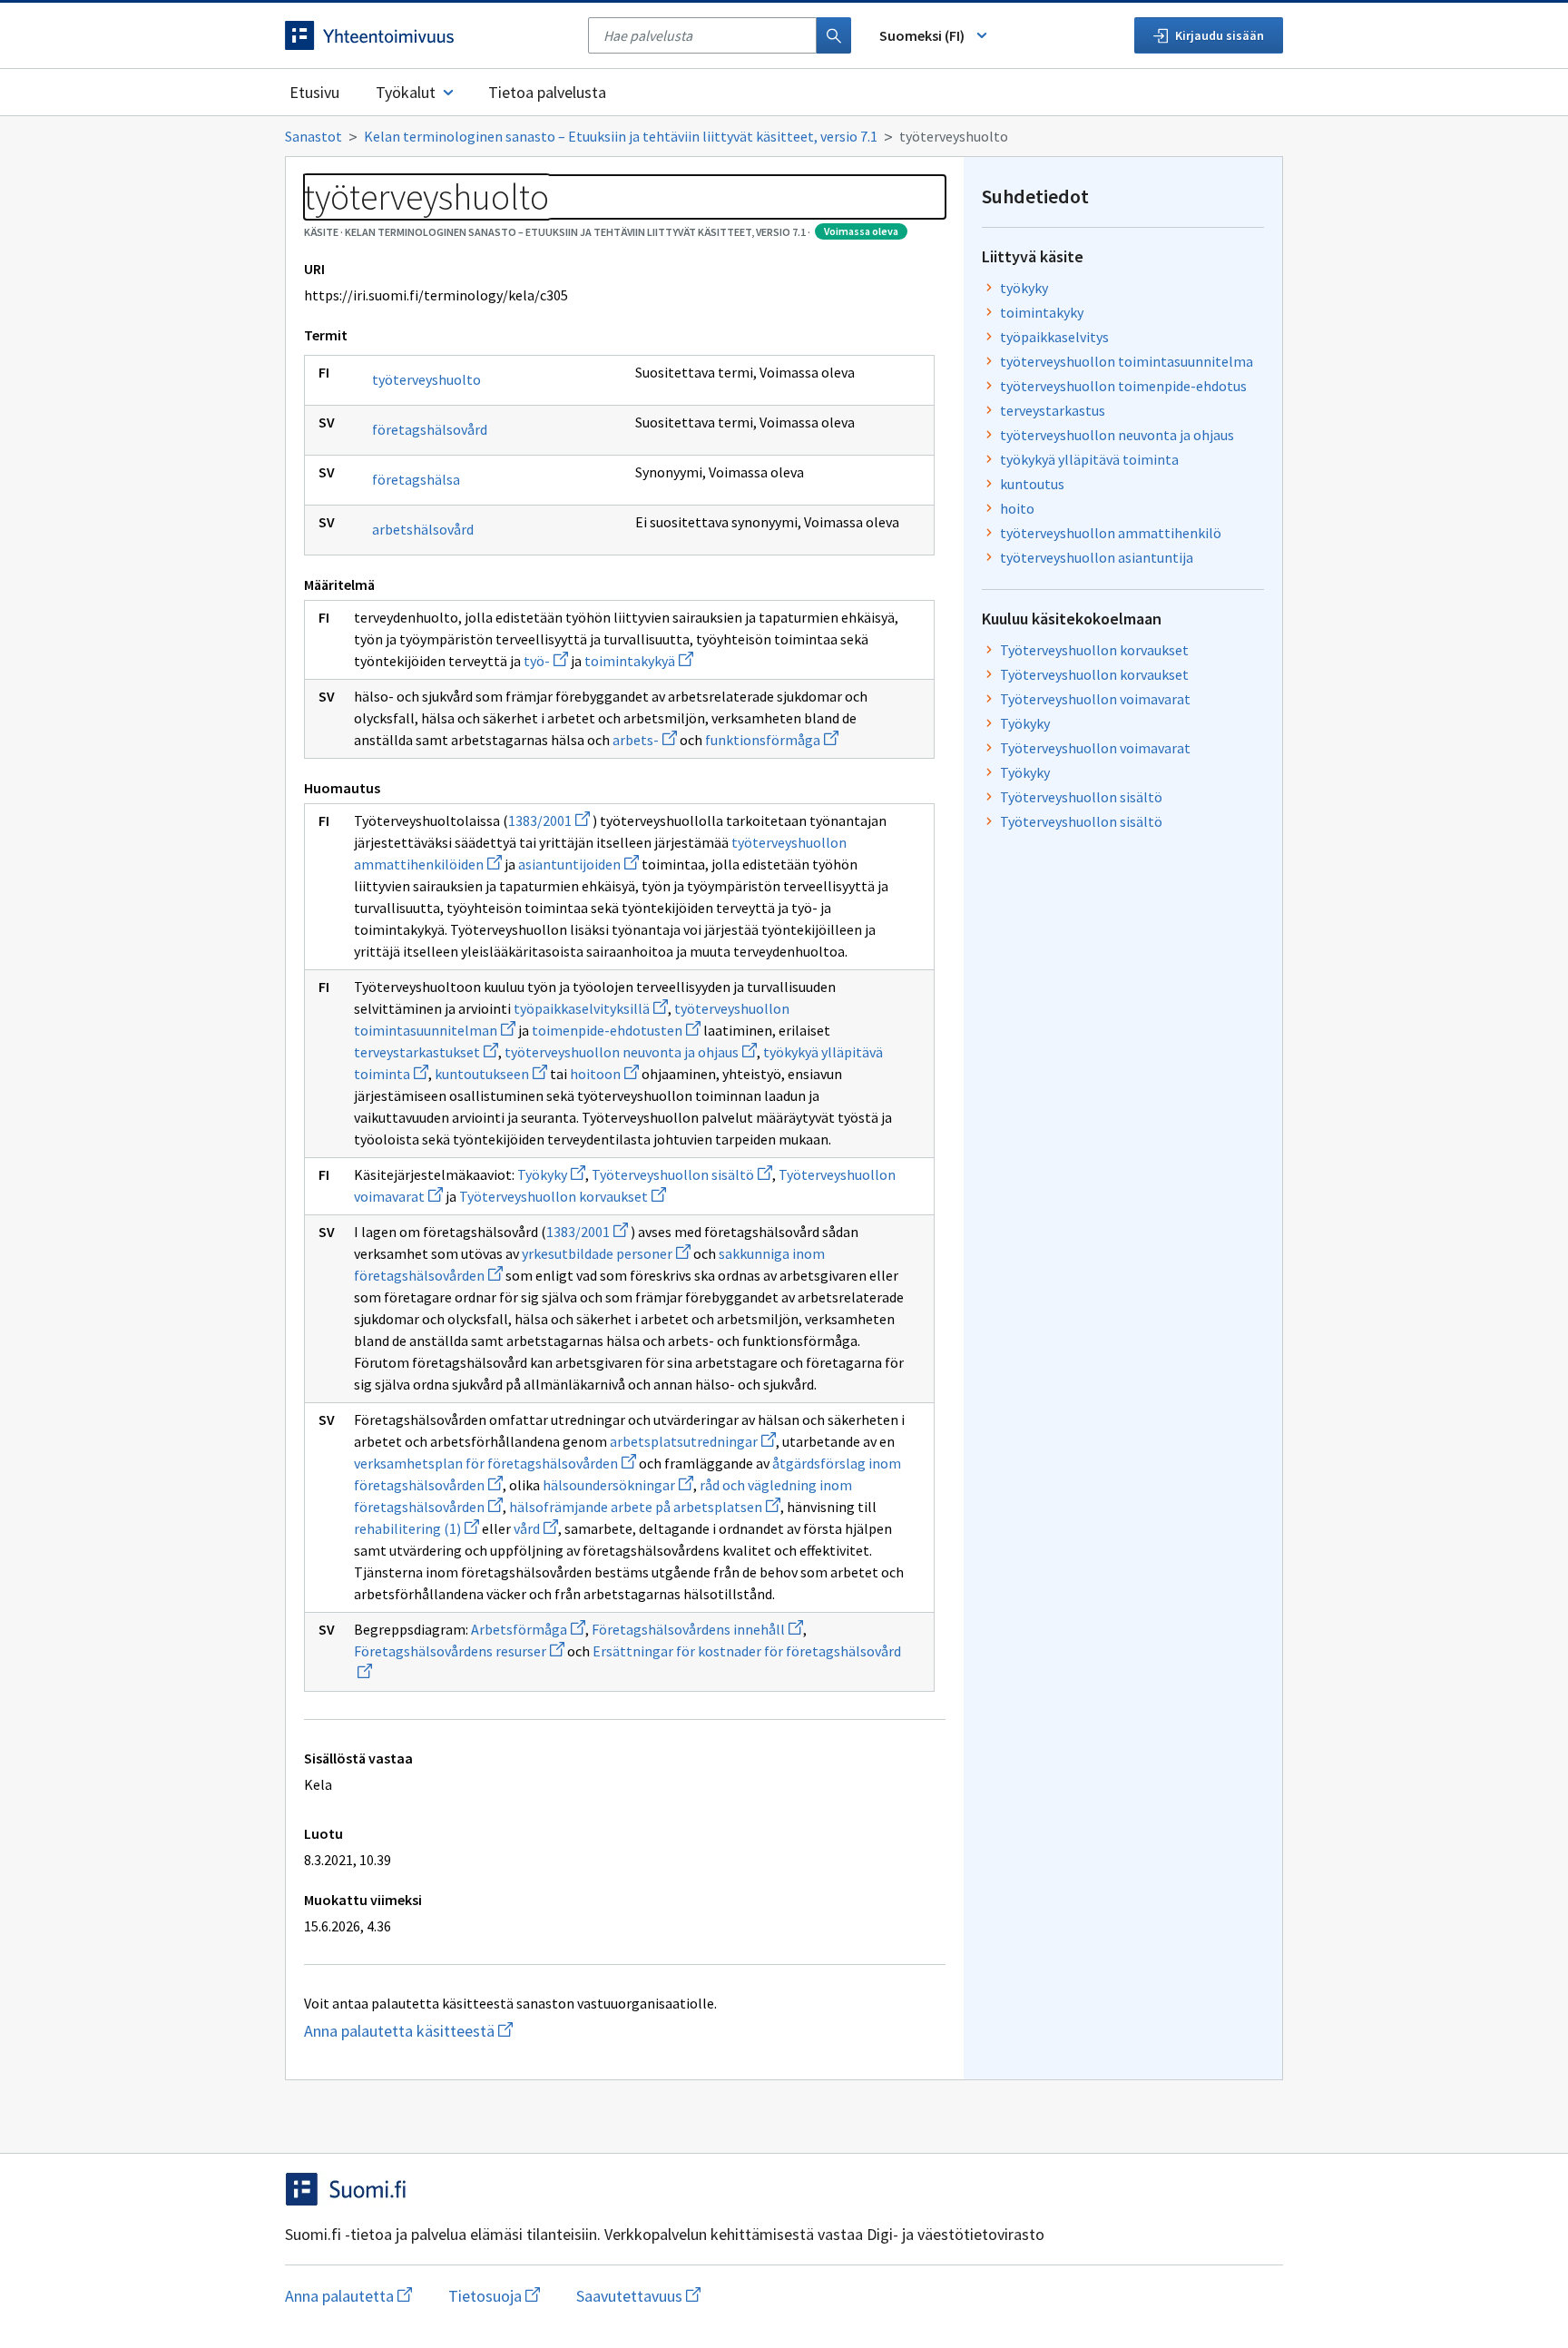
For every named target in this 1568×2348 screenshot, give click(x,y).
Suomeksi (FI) (922, 35)
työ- (546, 661)
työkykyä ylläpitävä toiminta (1089, 459)
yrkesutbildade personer (606, 1253)
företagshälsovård (430, 429)
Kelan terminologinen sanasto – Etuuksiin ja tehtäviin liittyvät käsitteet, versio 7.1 (621, 136)
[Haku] (834, 35)
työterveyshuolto (426, 379)
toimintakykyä (639, 661)
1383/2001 (549, 820)
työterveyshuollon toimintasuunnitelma (1127, 361)
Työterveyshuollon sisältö (682, 1174)
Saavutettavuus (638, 2296)
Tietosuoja (494, 2296)
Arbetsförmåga (528, 1629)
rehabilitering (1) (416, 1528)
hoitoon (604, 1074)
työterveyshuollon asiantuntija (1097, 557)
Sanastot (314, 136)
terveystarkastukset (426, 1052)
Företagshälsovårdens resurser (459, 1651)
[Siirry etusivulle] (427, 35)
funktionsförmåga (772, 740)
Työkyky (551, 1174)
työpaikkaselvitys (1054, 337)
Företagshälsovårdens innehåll (697, 1629)
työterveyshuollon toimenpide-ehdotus (1123, 386)
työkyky (1024, 288)
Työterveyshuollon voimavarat (1095, 699)
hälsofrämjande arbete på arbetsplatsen (645, 1507)
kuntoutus (1032, 484)
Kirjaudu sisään (1220, 35)
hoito (1017, 508)
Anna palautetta (348, 2296)
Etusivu (314, 92)
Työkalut (406, 92)
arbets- (645, 740)
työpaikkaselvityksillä (591, 1008)
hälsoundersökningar (618, 1485)
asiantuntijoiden (578, 864)
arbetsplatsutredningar (693, 1441)
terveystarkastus (1053, 410)
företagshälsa (416, 479)
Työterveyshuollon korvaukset (563, 1196)
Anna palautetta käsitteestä (444, 2031)
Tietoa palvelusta (547, 92)
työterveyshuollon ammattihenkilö (1111, 533)
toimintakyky (1042, 312)
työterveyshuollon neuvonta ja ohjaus (631, 1052)
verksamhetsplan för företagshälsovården (495, 1463)
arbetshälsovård (423, 529)
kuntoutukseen (491, 1074)
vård (536, 1528)
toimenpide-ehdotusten (616, 1030)
